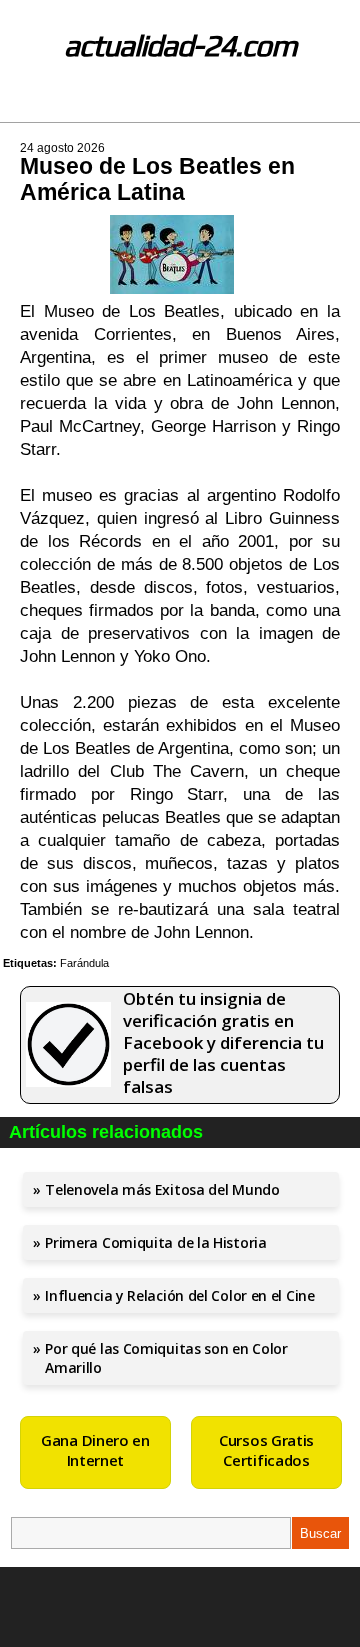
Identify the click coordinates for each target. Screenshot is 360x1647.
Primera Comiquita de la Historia (155, 1242)
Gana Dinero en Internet (95, 1450)
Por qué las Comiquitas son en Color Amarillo (166, 1358)
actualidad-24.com (180, 45)
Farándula (84, 963)
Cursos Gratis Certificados (266, 1450)
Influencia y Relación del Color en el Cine (179, 1295)
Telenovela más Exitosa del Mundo (162, 1189)
